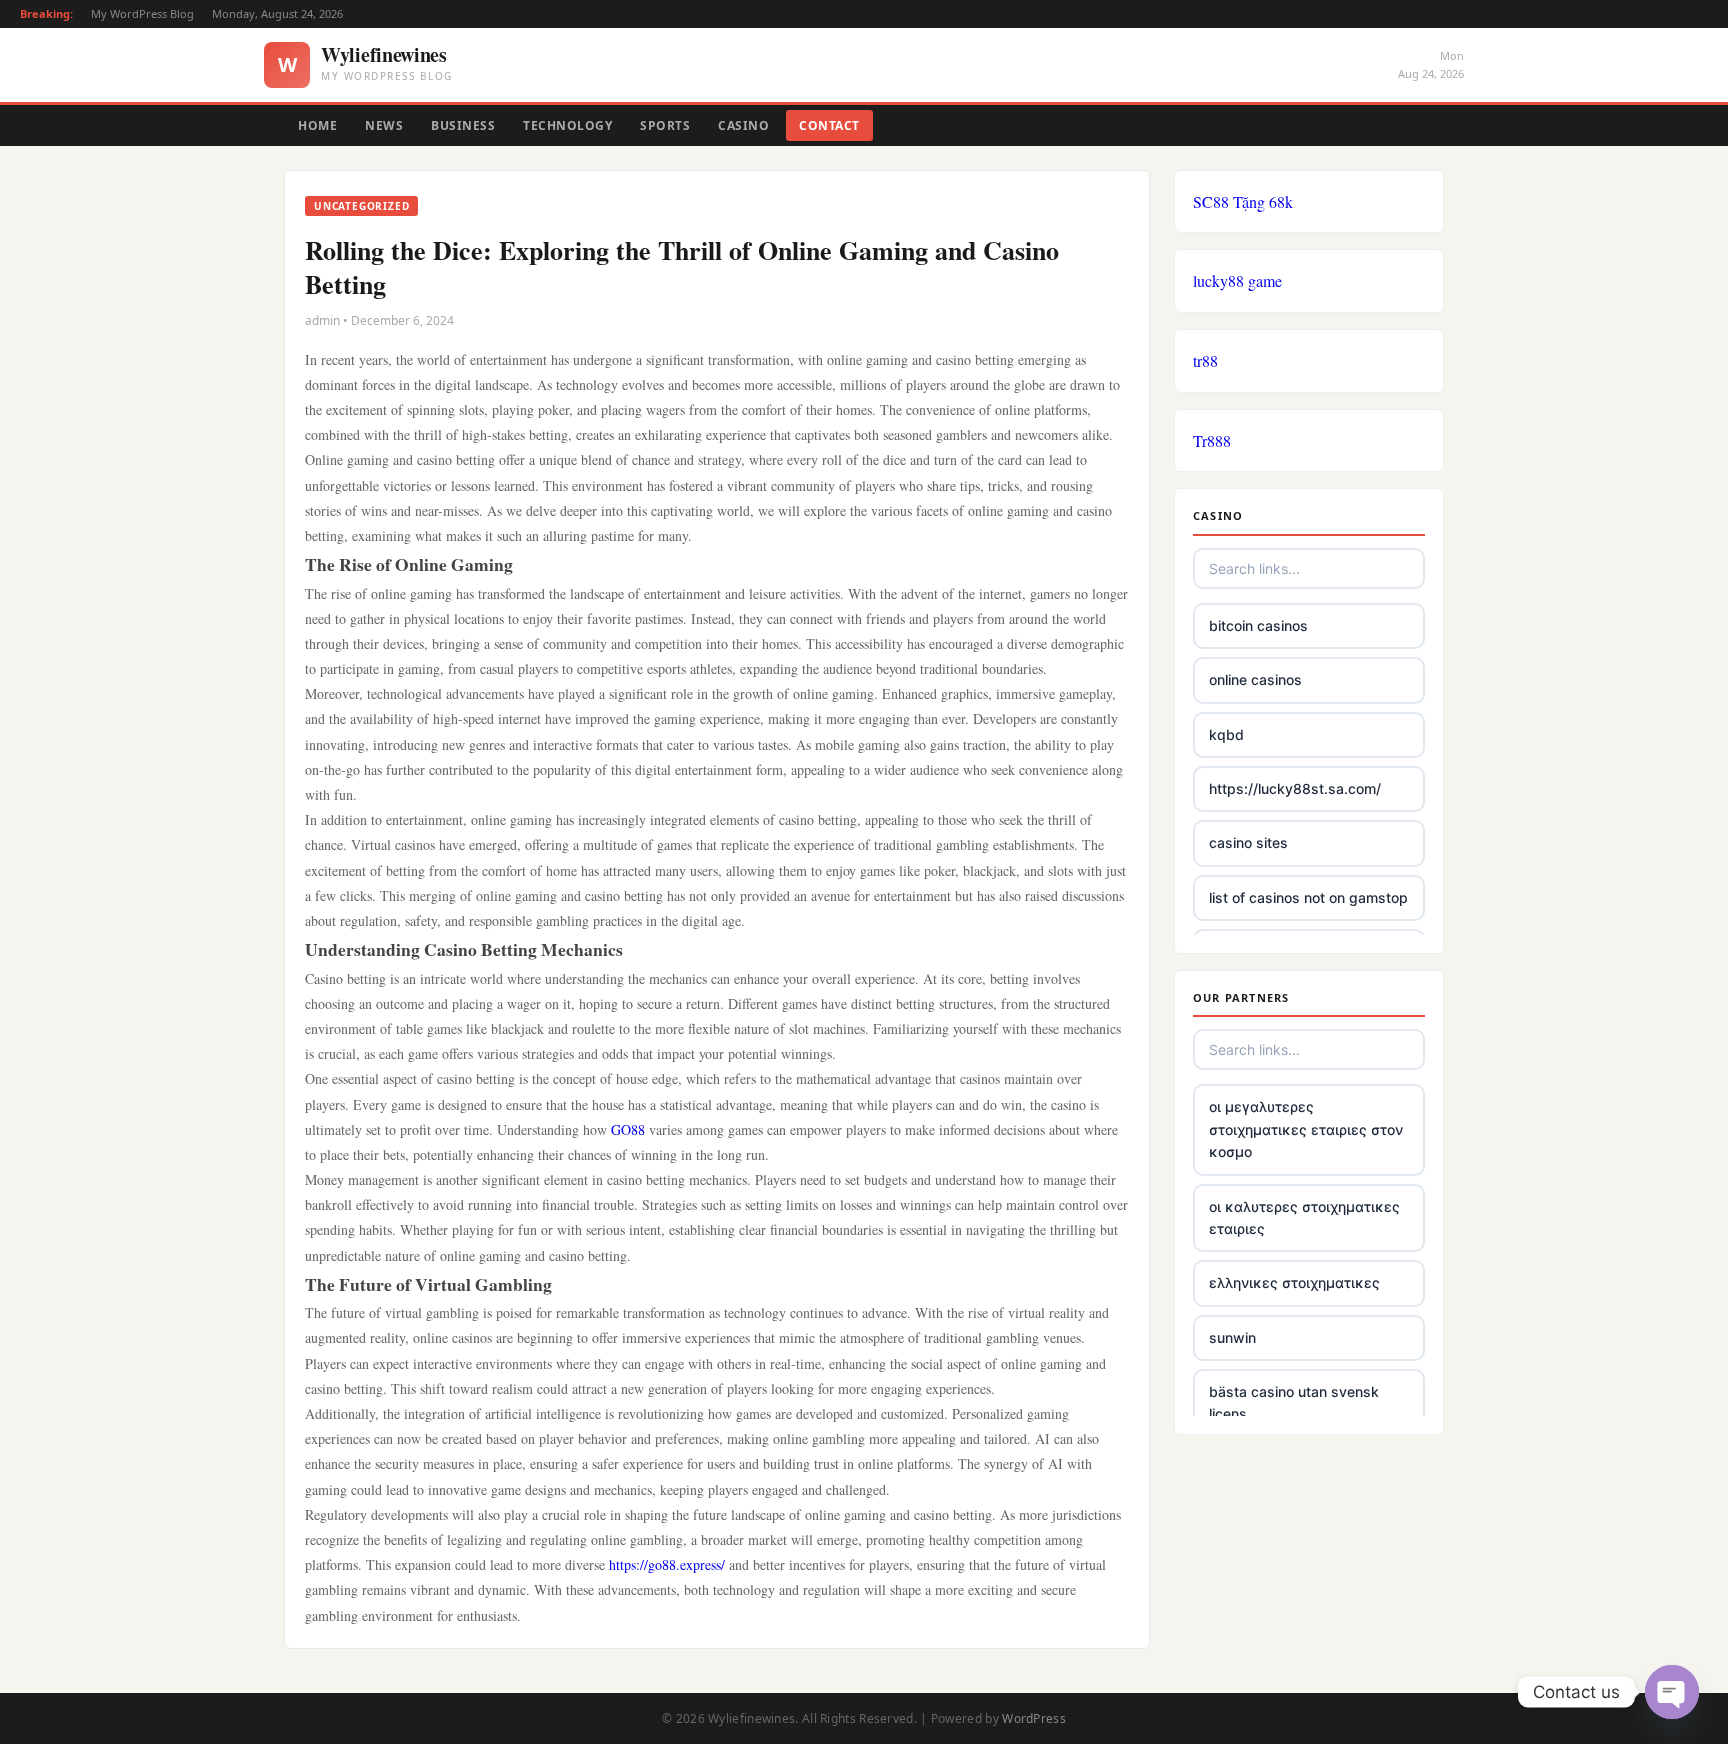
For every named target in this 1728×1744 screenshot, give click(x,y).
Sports (665, 125)
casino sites (1248, 842)
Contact (829, 125)
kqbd (1226, 734)
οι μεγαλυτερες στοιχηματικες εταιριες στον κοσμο (1306, 1129)
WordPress (1034, 1718)
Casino (743, 125)
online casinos (1255, 679)
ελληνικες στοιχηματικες (1294, 1282)
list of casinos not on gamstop (1308, 897)
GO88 (628, 1129)
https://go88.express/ (667, 1564)
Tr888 (1212, 440)
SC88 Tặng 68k (1243, 201)
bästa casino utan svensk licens (1294, 1402)
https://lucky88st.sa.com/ (1295, 788)
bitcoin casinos (1258, 625)
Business (463, 125)
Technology (567, 125)
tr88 (1205, 360)
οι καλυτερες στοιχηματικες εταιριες (1304, 1217)
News (384, 125)
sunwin (1232, 1337)
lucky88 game (1237, 280)
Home (317, 125)
